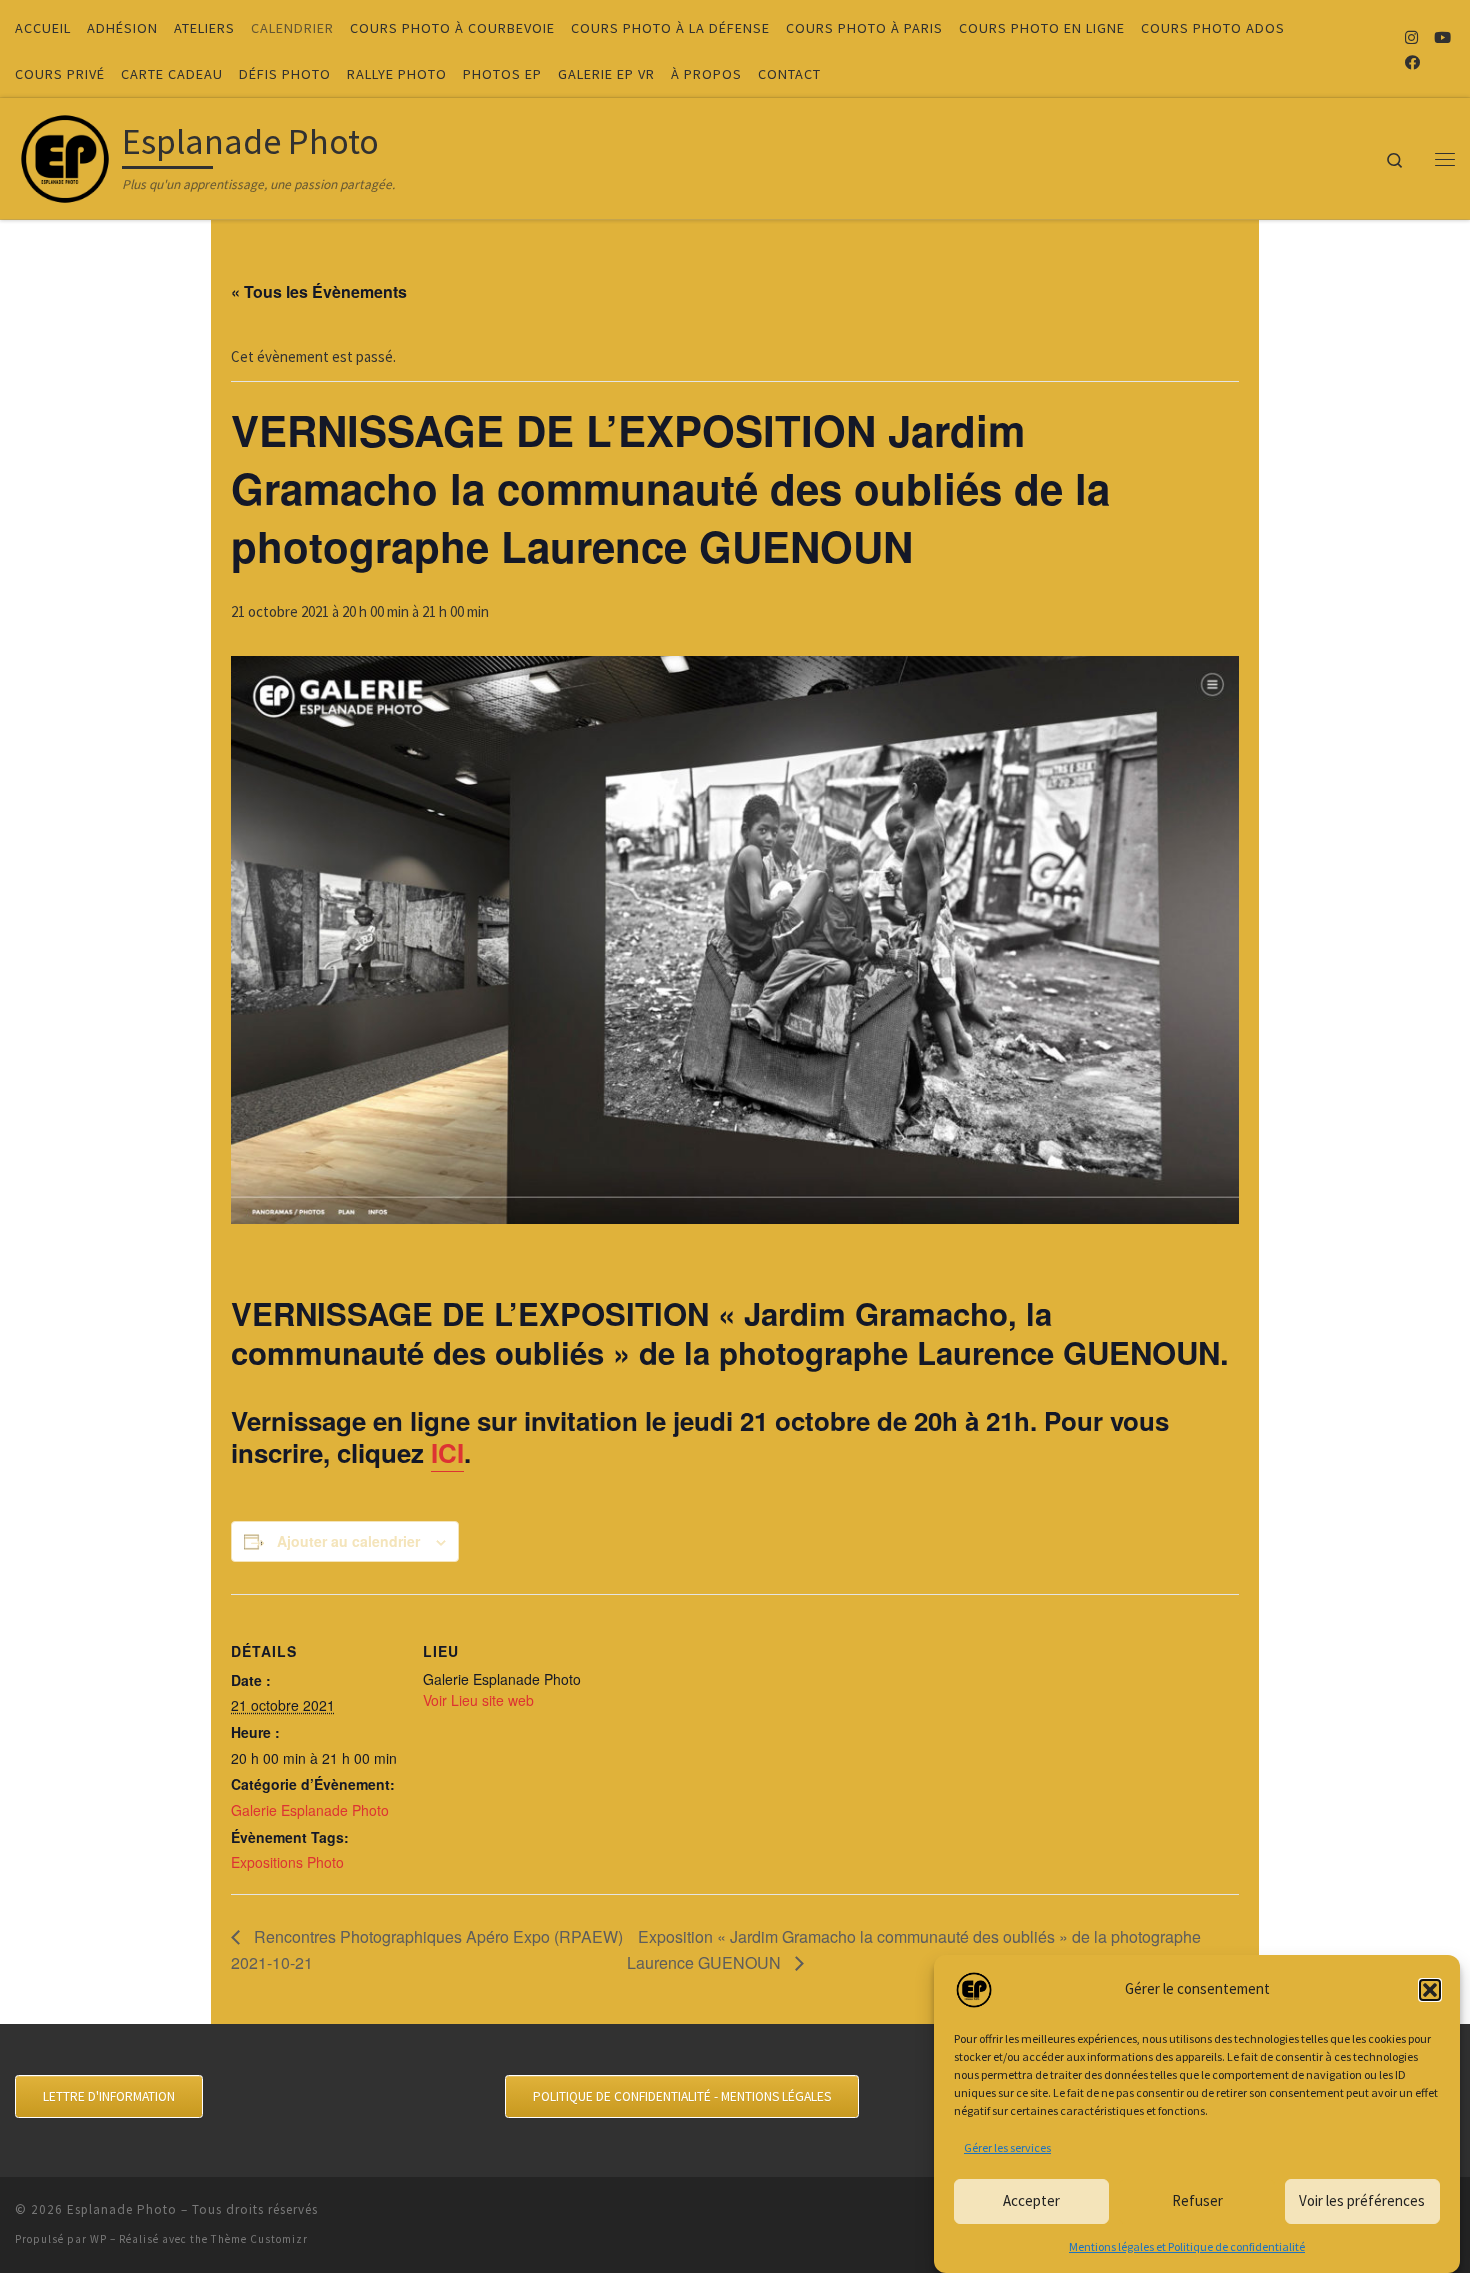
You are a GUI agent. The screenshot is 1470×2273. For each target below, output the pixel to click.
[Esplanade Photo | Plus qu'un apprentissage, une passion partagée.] (65, 154)
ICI (447, 1452)
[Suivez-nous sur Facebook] (1412, 62)
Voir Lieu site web (478, 1700)
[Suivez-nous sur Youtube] (1442, 37)
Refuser (1197, 2200)
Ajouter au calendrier (348, 1541)
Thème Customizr (259, 2239)
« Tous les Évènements (319, 291)
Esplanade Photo (122, 2209)
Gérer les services (1007, 2147)
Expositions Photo (287, 1862)
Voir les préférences (1362, 2200)
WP (98, 2239)
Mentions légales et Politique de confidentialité (1187, 2246)
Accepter (1031, 2200)
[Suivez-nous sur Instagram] (1411, 37)
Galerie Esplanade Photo (310, 1810)
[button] (1430, 1990)
